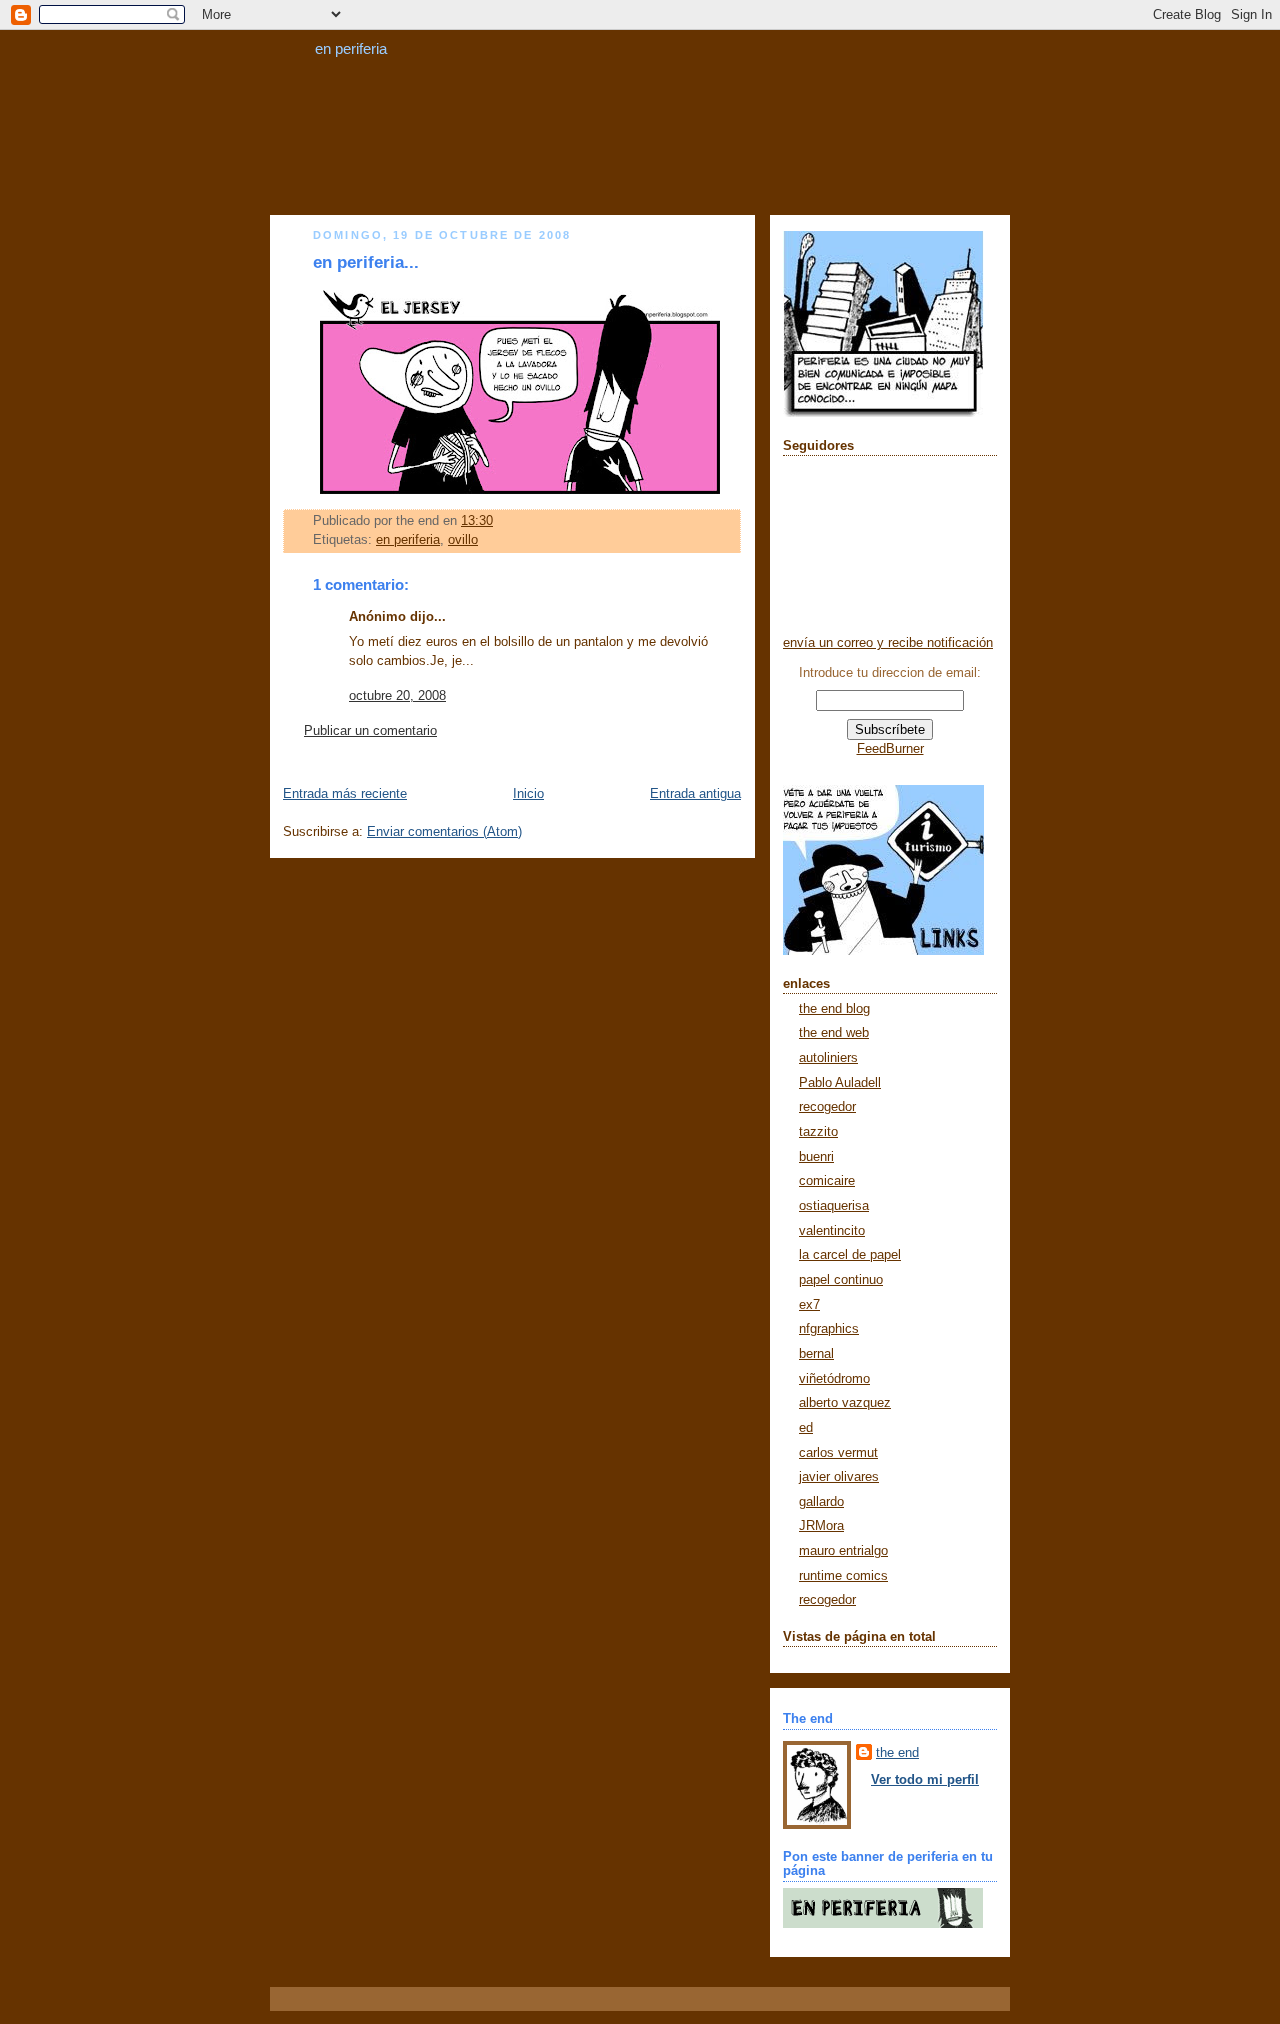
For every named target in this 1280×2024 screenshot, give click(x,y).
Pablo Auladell (840, 1083)
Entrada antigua (695, 794)
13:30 (477, 521)
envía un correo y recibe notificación (888, 643)
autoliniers (828, 1058)
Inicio (528, 794)
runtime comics (843, 1576)
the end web (834, 1033)
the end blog (834, 1009)
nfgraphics (829, 1329)
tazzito (818, 1132)
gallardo (821, 1502)
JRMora (821, 1526)
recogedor (827, 1107)
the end (897, 1753)
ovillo (463, 540)
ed (806, 1428)
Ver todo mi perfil (925, 1780)
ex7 (809, 1305)
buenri (816, 1157)
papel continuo (841, 1280)
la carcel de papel (850, 1255)
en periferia (351, 48)
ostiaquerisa (834, 1206)
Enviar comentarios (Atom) (444, 832)
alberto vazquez (845, 1403)
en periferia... (366, 262)
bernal (816, 1354)
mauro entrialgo (843, 1551)
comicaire (827, 1181)
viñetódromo (834, 1379)
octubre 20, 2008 (397, 696)
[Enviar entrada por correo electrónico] (499, 521)
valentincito (832, 1231)
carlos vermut (838, 1453)
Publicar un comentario (370, 731)
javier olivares (839, 1477)
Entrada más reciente (345, 794)
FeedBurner (890, 749)
